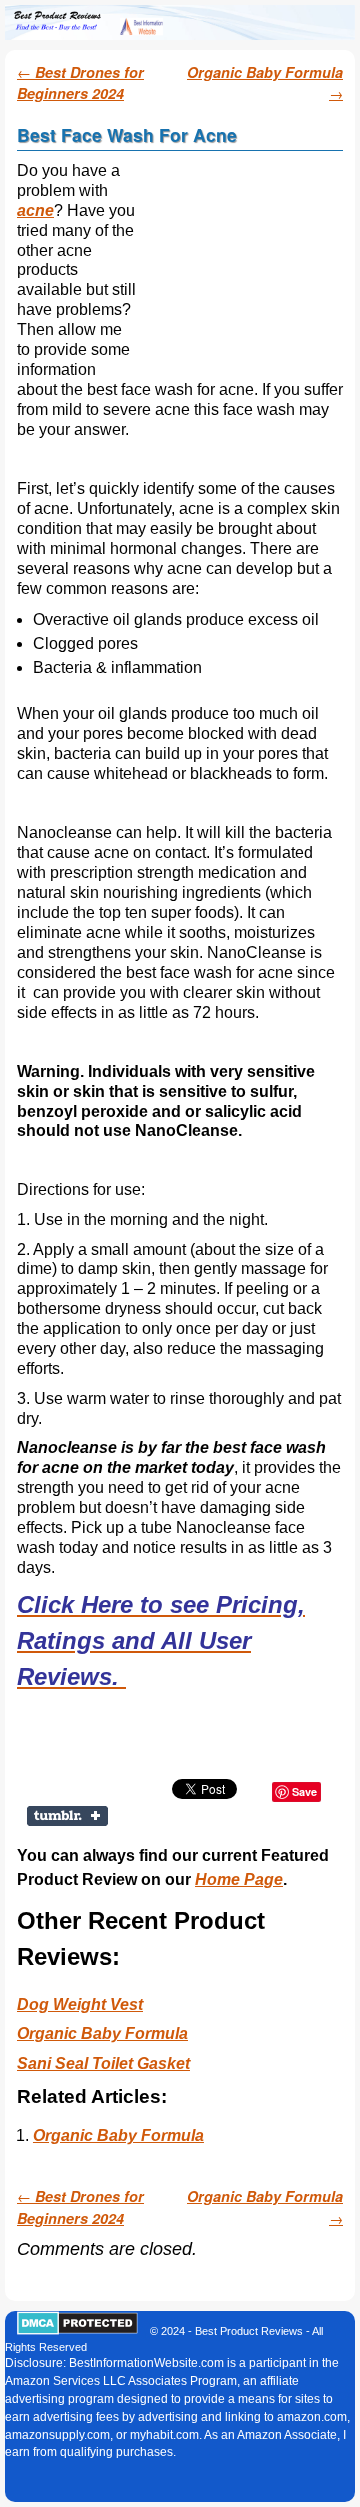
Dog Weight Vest (80, 2004)
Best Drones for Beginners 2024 (80, 83)
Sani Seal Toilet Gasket (103, 2063)
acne (35, 210)
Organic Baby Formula (102, 2033)
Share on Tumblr (69, 1816)
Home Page (239, 1879)
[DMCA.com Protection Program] (77, 2331)
